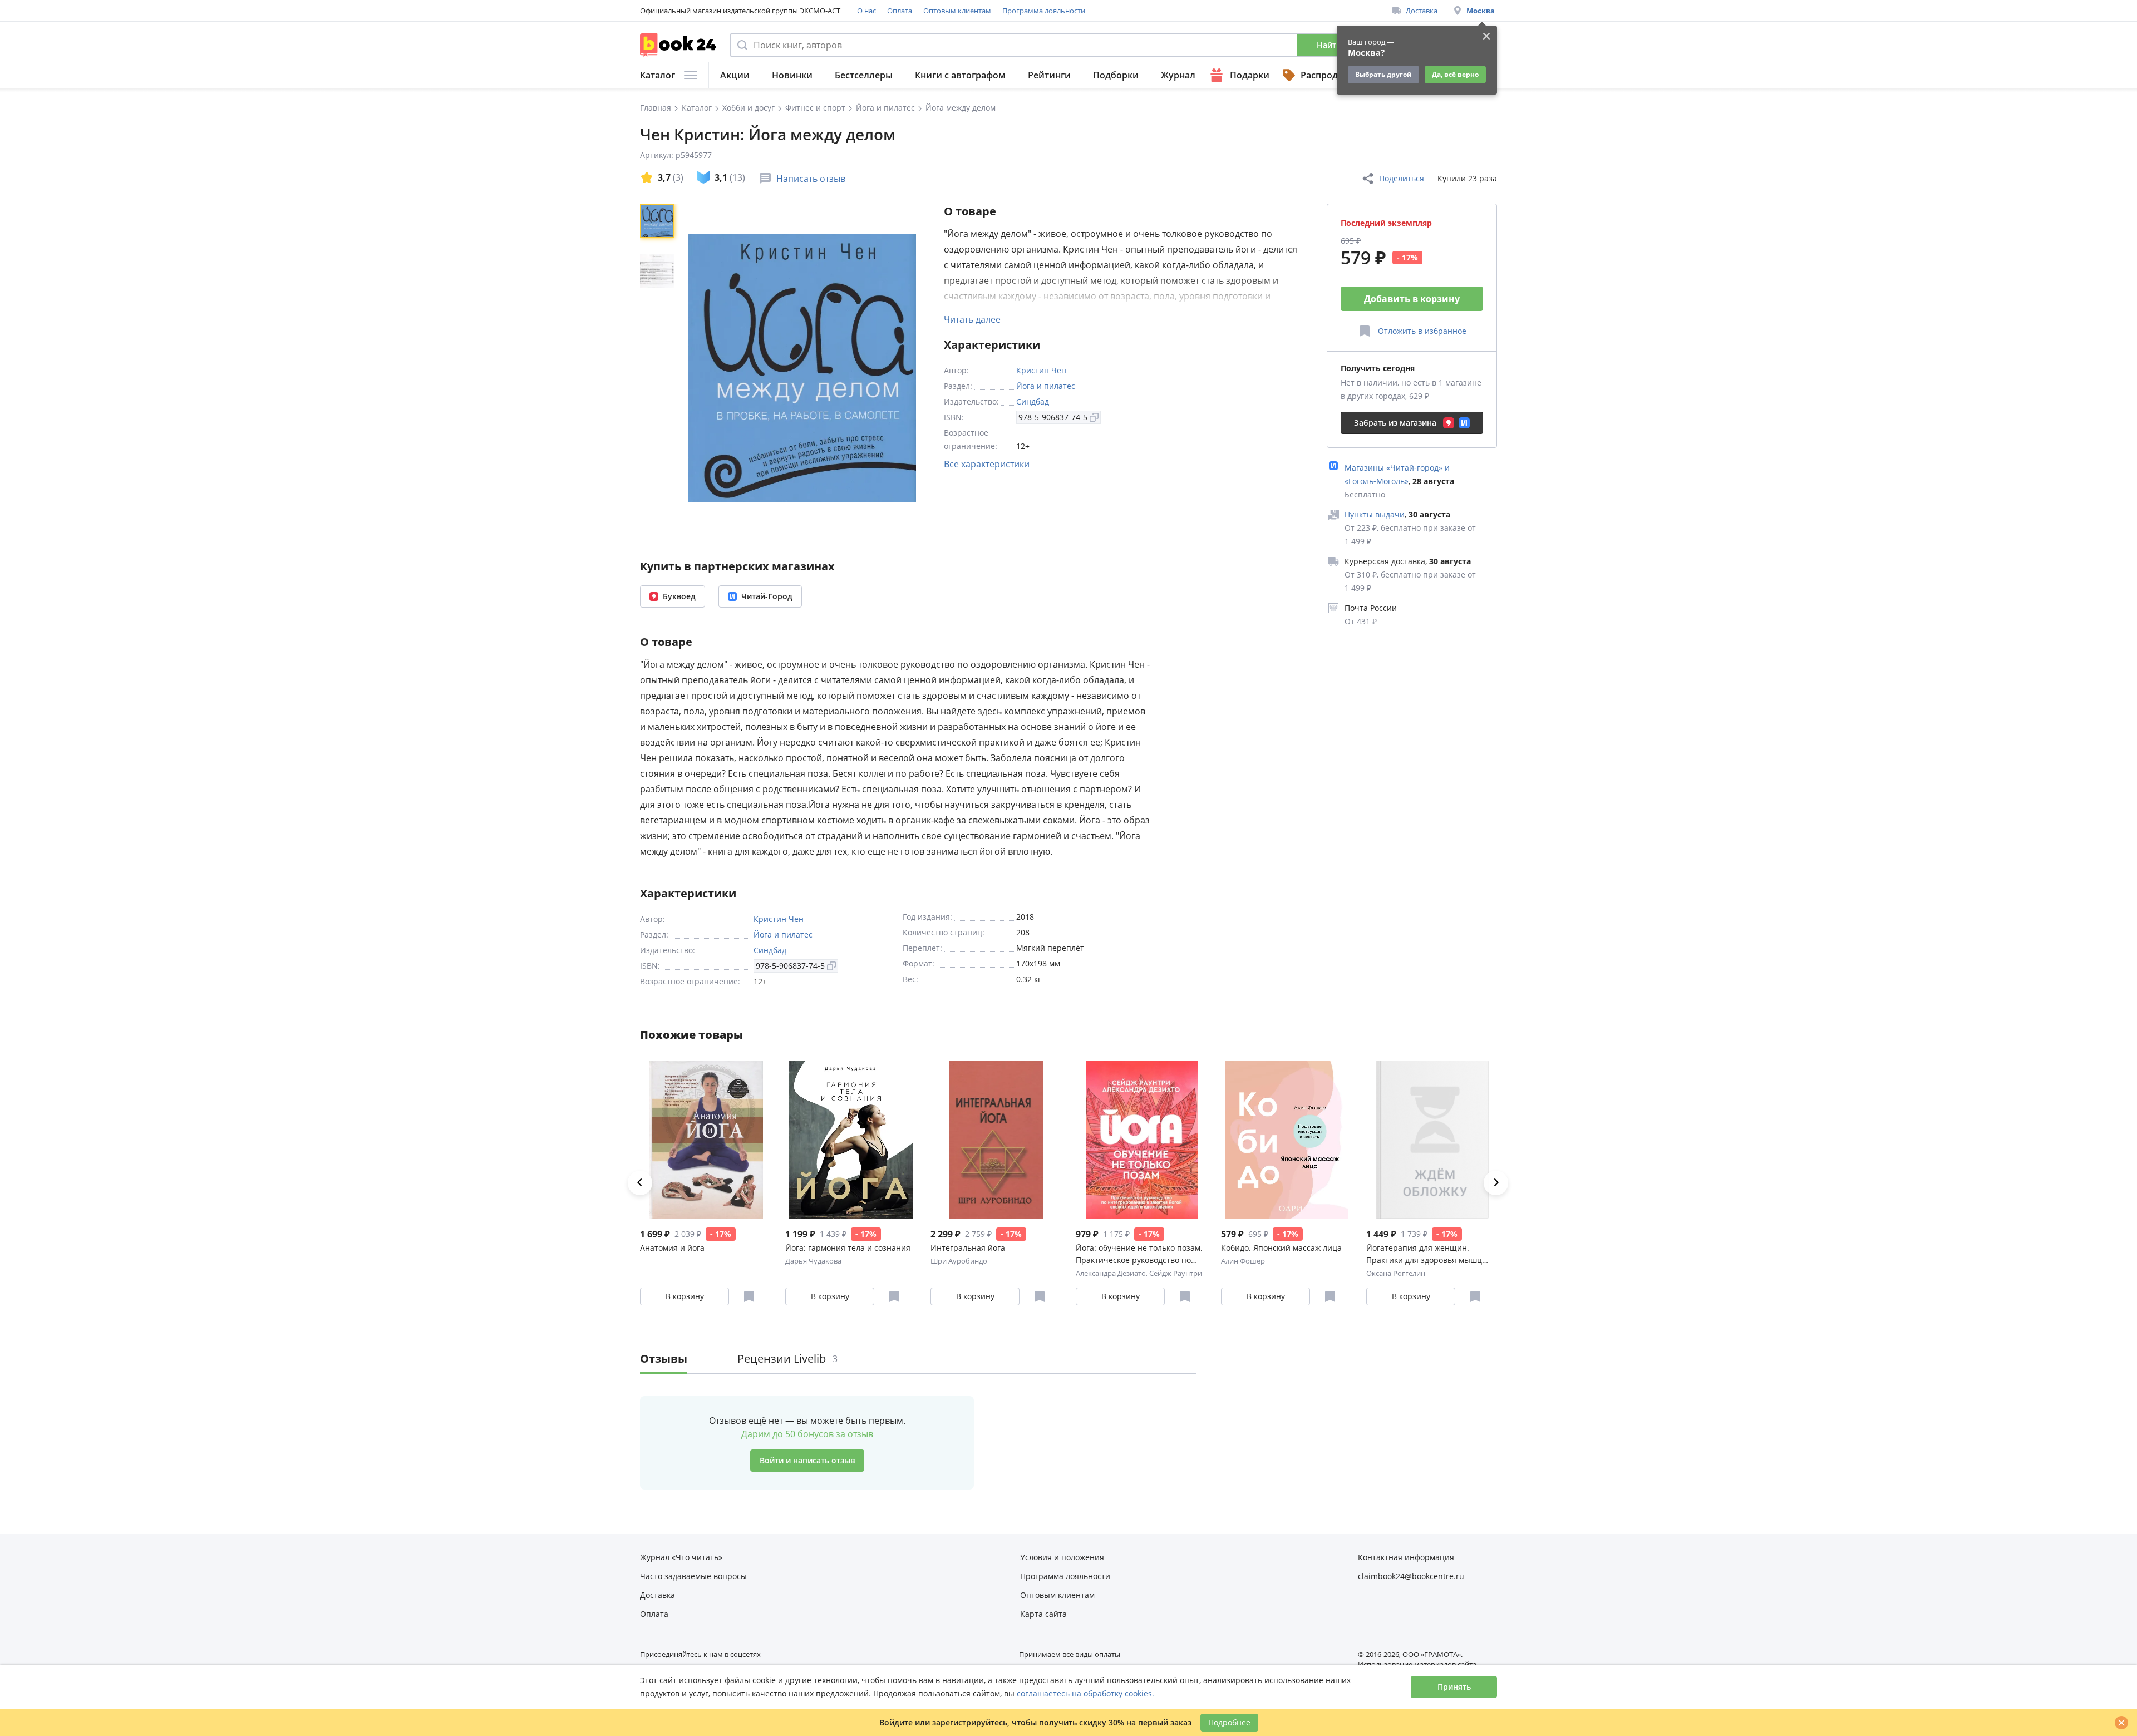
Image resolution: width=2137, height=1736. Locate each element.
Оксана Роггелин (1396, 1273)
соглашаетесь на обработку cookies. (1085, 1693)
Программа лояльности (1044, 11)
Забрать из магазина (1395, 423)
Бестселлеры (864, 75)
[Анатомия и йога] (706, 1140)
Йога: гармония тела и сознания (848, 1248)
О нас (866, 11)
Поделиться (1402, 178)
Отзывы (664, 1358)
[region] (659, 368)
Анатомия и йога (672, 1248)
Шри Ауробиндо (959, 1261)
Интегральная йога (968, 1248)
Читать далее (972, 319)
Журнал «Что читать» (681, 1557)
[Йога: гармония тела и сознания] (851, 1140)
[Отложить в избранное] (749, 1296)
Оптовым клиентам (957, 11)
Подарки (1250, 75)
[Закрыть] (2121, 1723)
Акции (735, 75)
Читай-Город (767, 596)
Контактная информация (1406, 1557)
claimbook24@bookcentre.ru (1411, 1576)
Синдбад (1033, 401)
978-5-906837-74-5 (1053, 417)
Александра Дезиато (1111, 1273)
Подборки (1116, 75)
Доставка (1422, 11)
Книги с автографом (960, 75)
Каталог (658, 75)
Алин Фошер (1243, 1261)
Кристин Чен (1041, 370)
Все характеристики (987, 464)
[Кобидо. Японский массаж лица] (1287, 1140)
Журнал (1178, 75)
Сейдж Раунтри (1176, 1273)
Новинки (792, 75)
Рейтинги (1049, 75)
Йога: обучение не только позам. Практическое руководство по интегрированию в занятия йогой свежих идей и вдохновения (1141, 1254)
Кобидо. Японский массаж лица (1281, 1248)
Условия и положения (1062, 1557)
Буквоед (679, 596)
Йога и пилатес (1046, 386)
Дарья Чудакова (813, 1261)
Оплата (900, 11)
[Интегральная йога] (996, 1140)
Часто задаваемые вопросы (693, 1576)
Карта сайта (1043, 1614)
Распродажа (1328, 75)
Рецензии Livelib (787, 1358)
